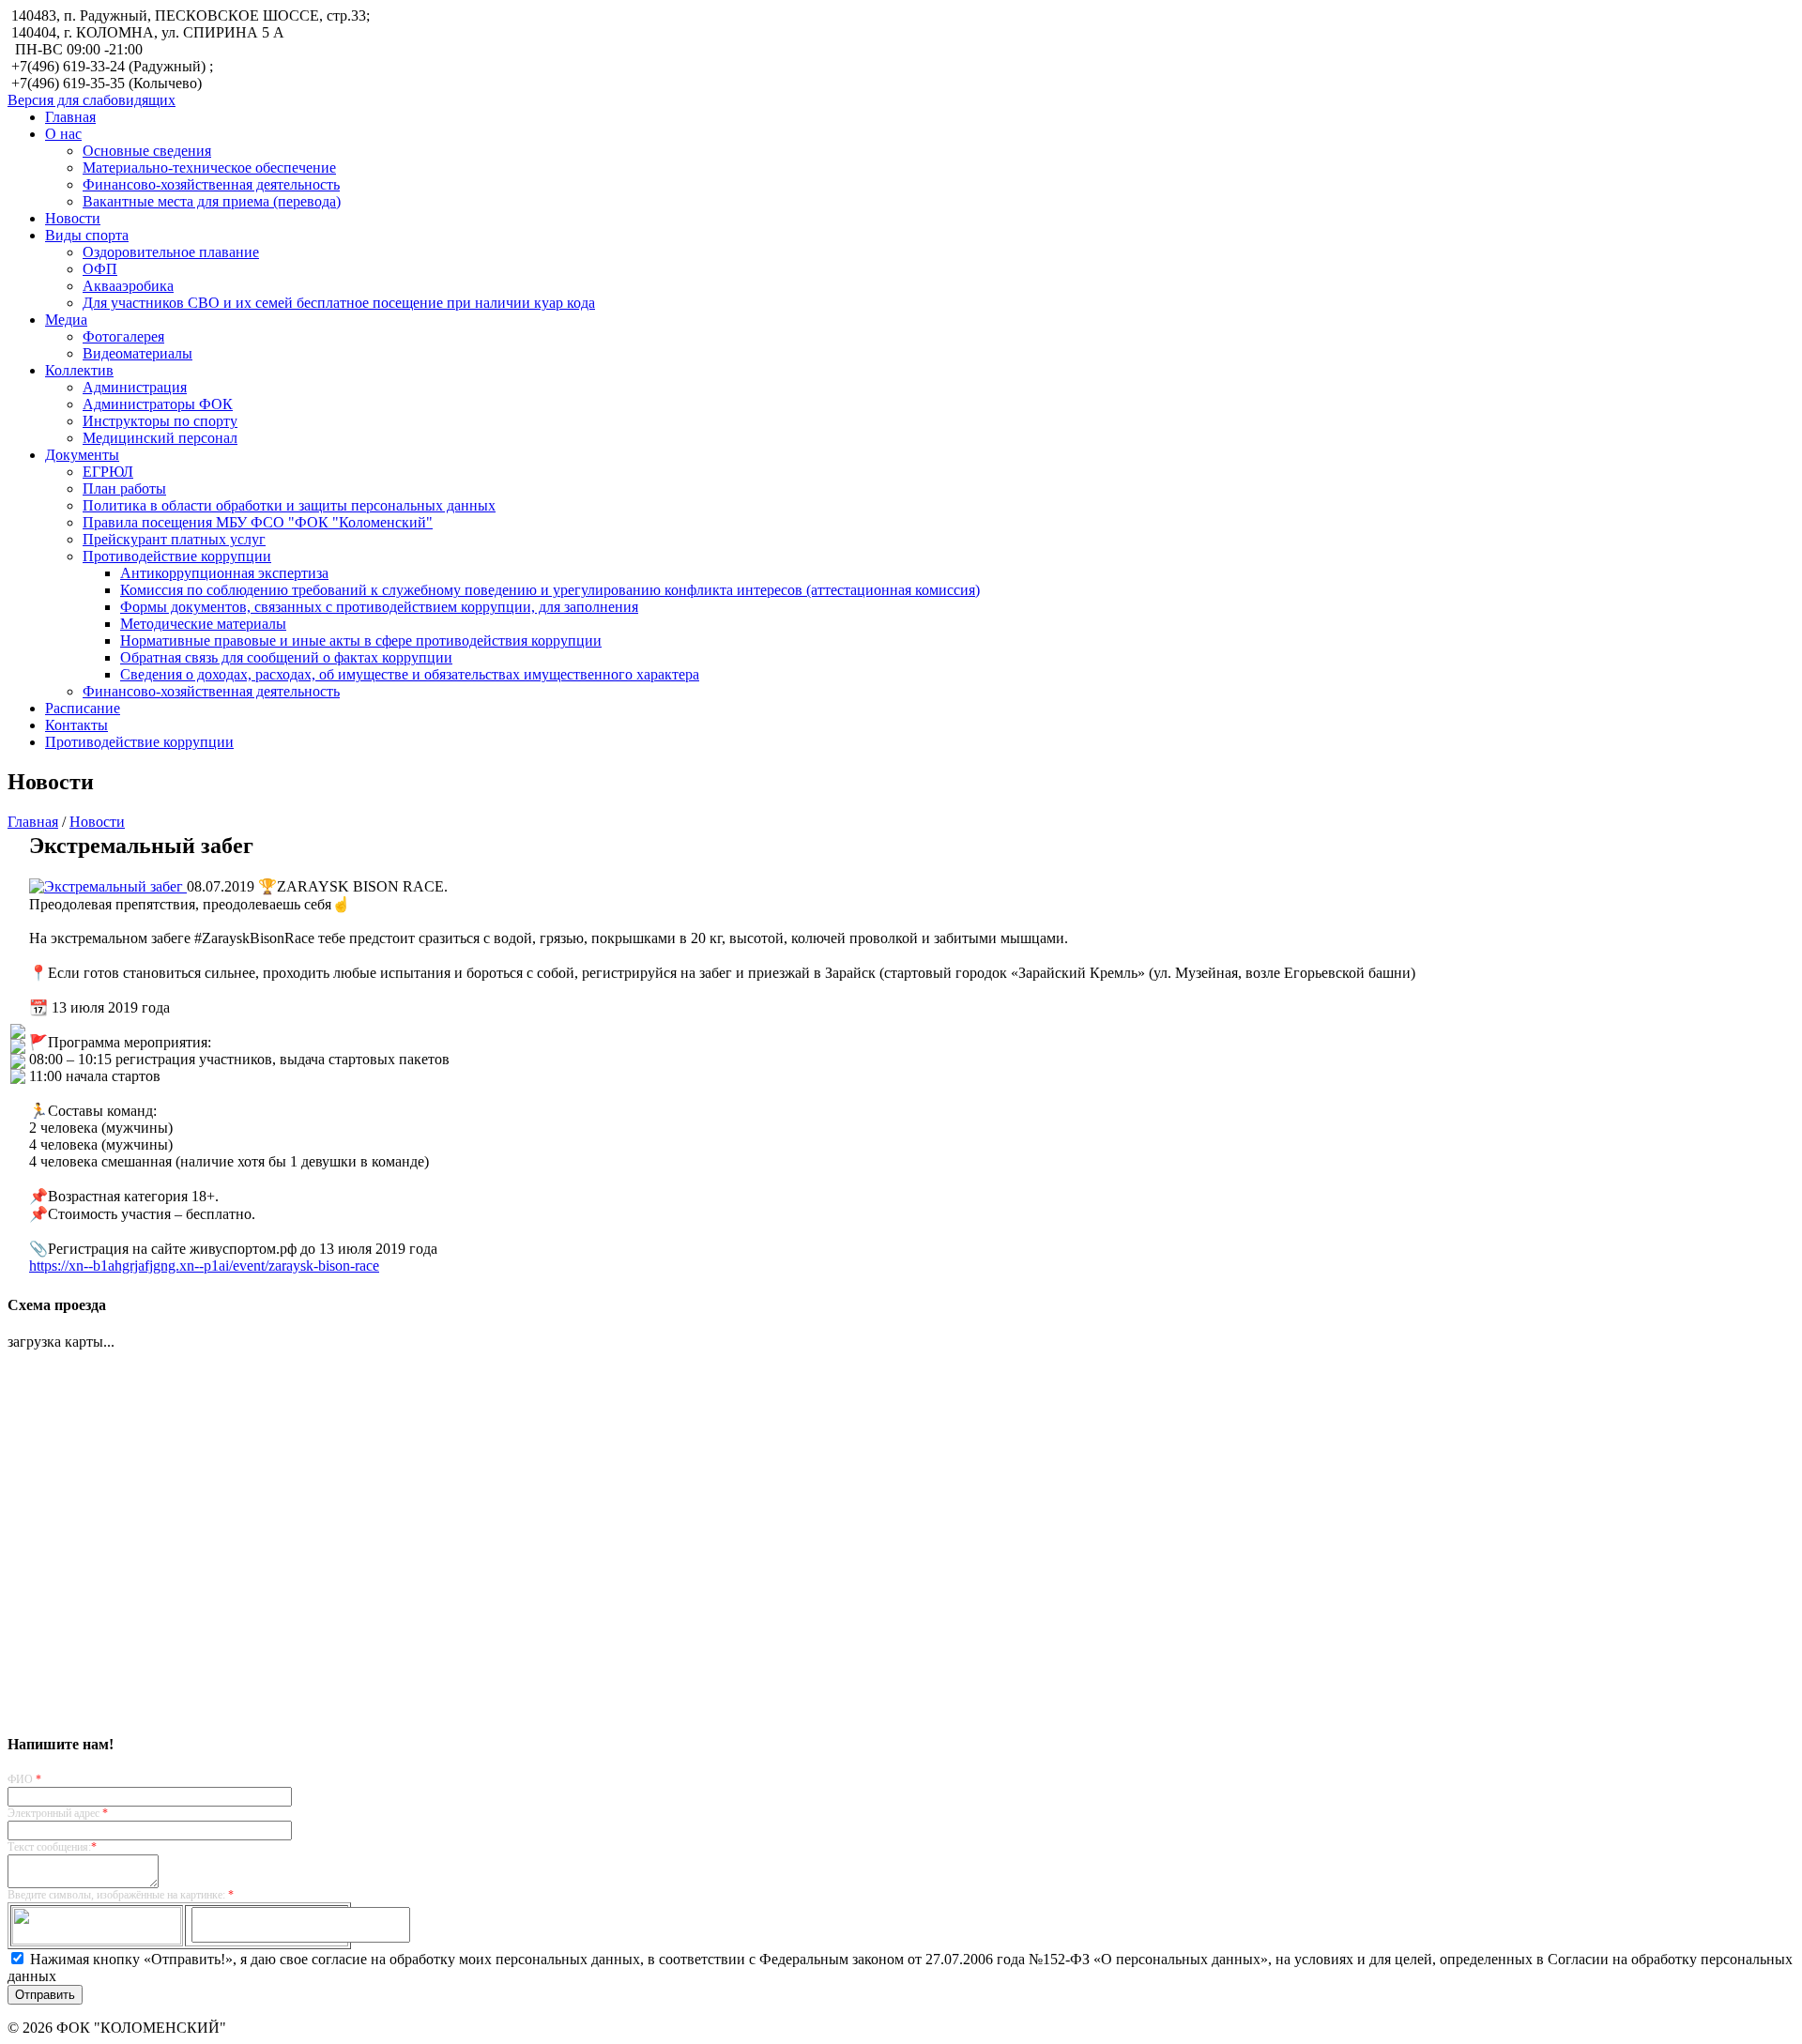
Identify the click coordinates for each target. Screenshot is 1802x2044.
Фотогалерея (123, 336)
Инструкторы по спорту (160, 421)
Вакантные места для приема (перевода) (212, 201)
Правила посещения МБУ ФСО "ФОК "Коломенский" (258, 522)
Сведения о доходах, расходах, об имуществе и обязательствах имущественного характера (410, 674)
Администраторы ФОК (158, 404)
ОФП (100, 269)
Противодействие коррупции (177, 556)
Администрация (135, 387)
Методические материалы (203, 624)
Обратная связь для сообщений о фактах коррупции (286, 657)
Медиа (66, 320)
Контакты (76, 725)
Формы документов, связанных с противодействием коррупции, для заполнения (379, 607)
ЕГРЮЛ (108, 472)
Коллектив (79, 370)
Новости (73, 218)
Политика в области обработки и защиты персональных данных (289, 505)
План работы (124, 488)
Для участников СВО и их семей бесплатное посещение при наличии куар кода (339, 303)
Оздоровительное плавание (171, 252)
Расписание (83, 708)
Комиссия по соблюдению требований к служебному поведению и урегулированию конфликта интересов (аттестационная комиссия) (550, 590)
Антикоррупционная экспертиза (224, 573)
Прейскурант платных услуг (174, 539)
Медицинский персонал (160, 438)
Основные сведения (147, 151)
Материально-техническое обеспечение (209, 168)
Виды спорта (87, 235)
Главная (70, 117)
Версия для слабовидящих (92, 100)
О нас (63, 134)
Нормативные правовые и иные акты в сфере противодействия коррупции (361, 641)
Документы (82, 455)
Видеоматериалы (137, 353)
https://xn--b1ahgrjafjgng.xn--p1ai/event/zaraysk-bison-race (204, 1266)
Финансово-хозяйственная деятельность (211, 184)
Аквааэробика (128, 286)
